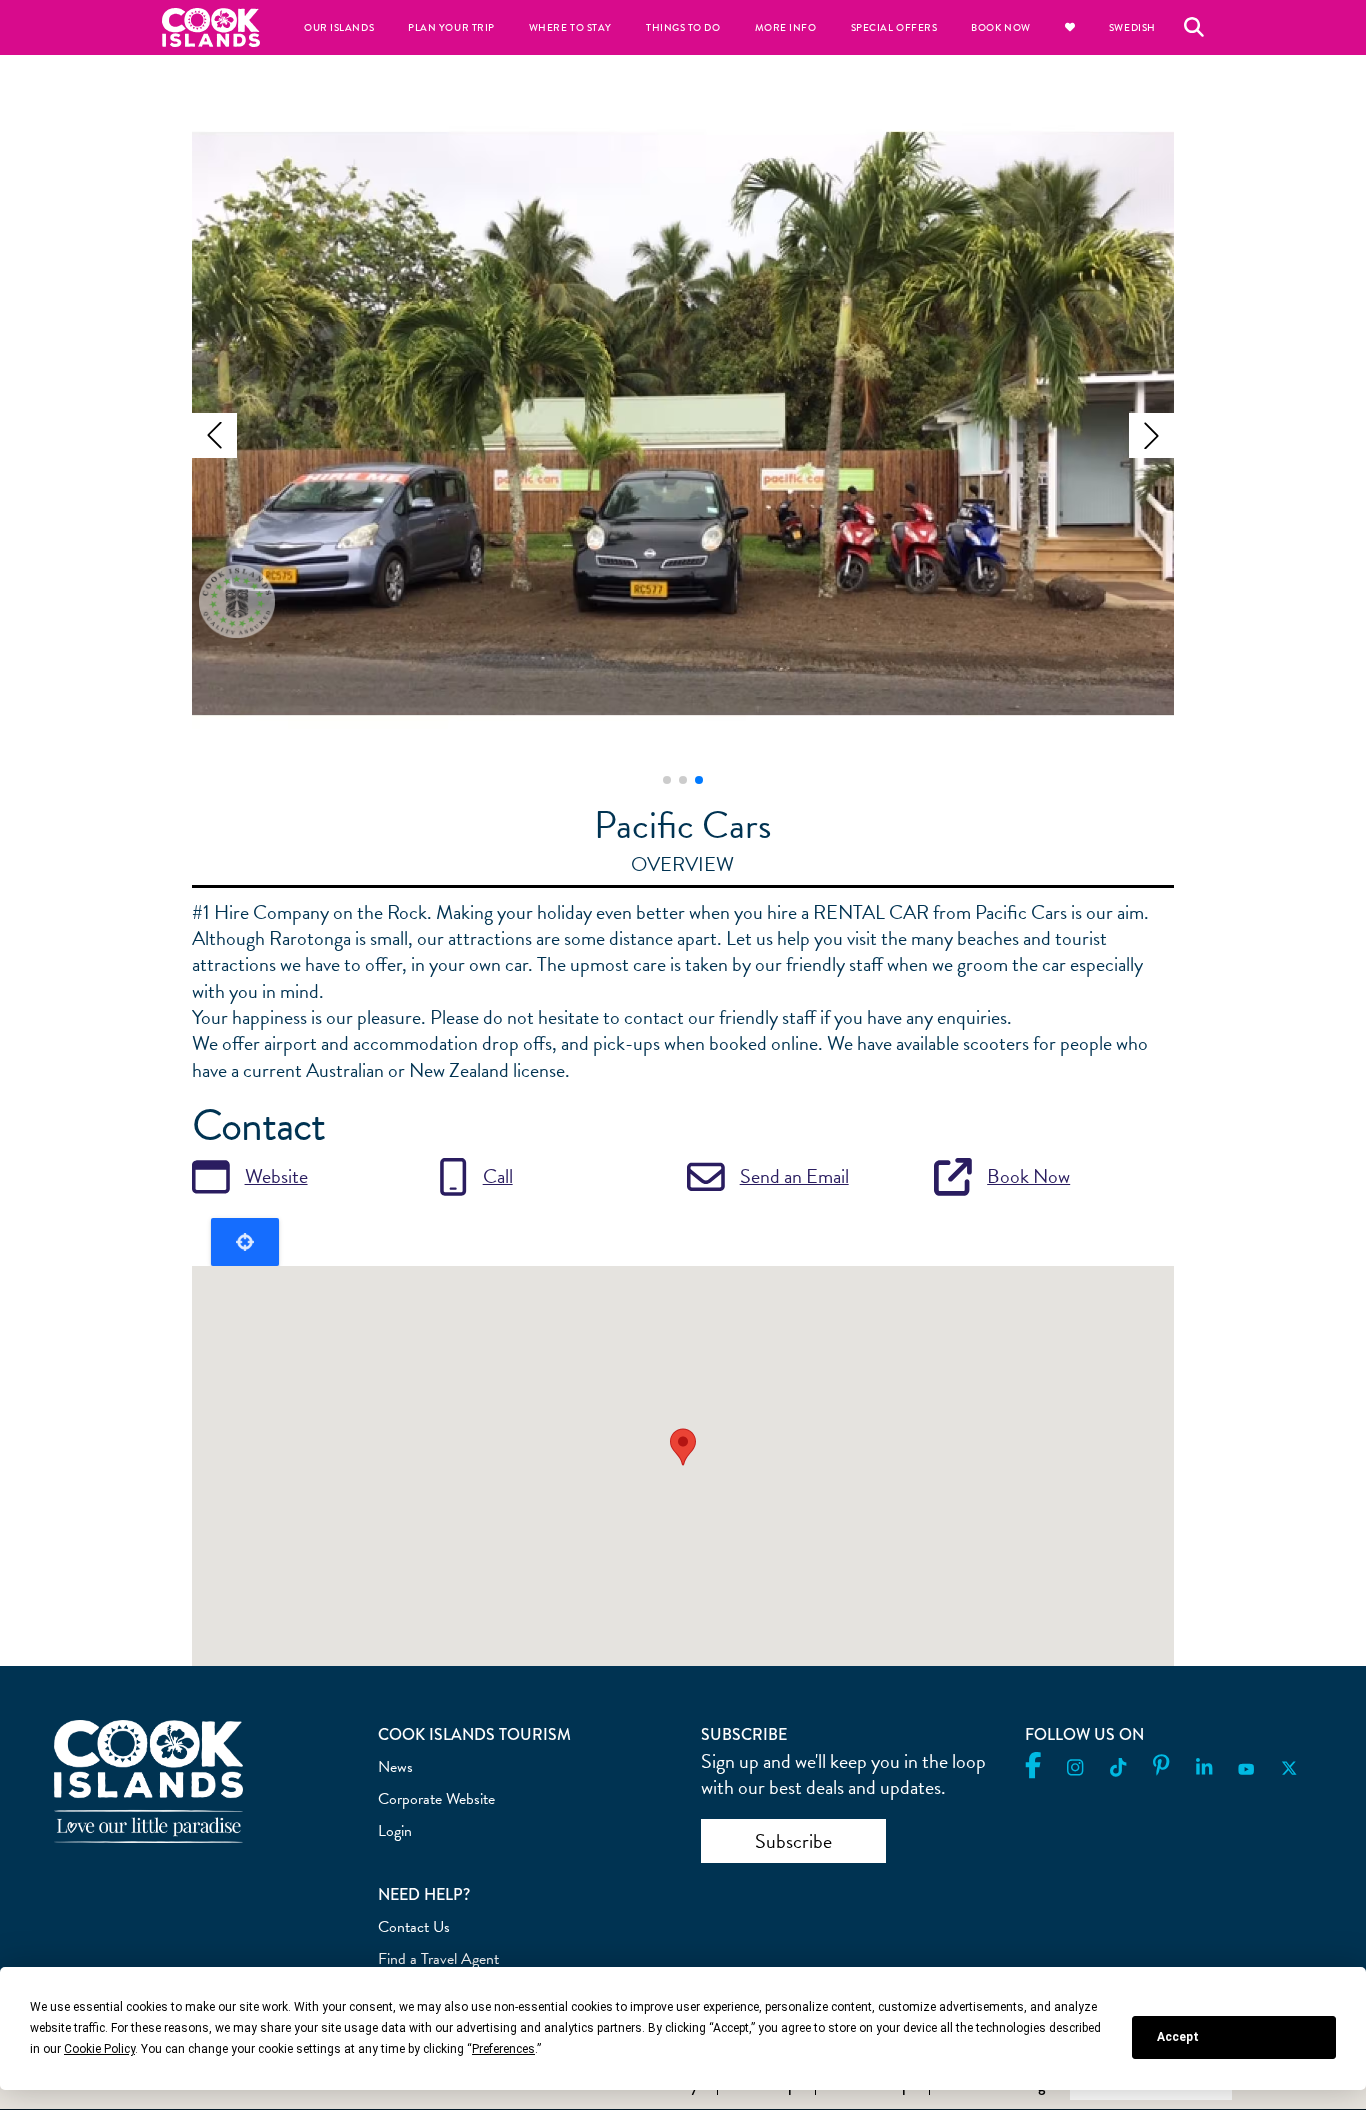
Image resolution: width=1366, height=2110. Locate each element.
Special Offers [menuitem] (894, 27)
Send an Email (794, 1176)
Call (498, 1176)
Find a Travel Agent (438, 1959)
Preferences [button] (503, 2049)
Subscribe (793, 1841)
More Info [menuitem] (786, 27)
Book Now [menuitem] (1000, 27)
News (395, 1767)
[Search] (1194, 27)
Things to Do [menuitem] (683, 27)
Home (211, 27)
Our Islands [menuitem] (339, 27)
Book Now (1028, 1176)
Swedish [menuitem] (1132, 27)
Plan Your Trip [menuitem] (451, 27)
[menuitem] (1070, 27)
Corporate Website (436, 1799)
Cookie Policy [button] (99, 2049)
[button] (214, 435)
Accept (1178, 2037)
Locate (245, 1242)
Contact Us (414, 1927)
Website (276, 1176)
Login (395, 1831)
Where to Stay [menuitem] (570, 27)
